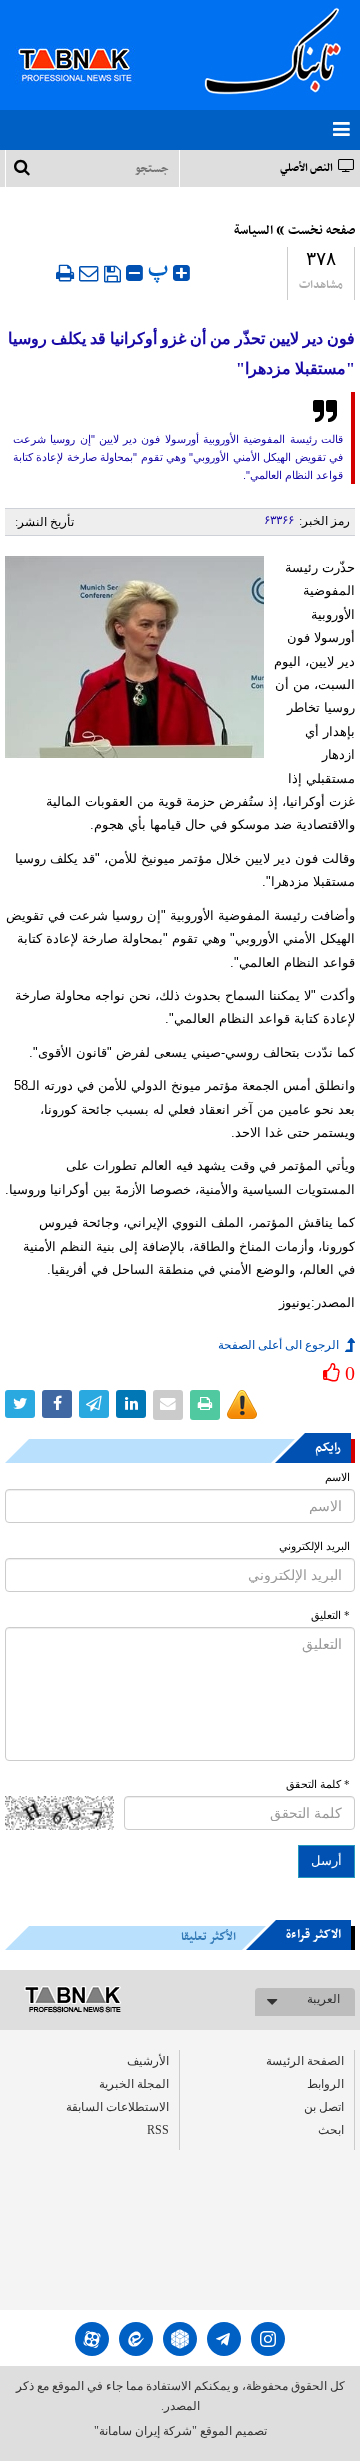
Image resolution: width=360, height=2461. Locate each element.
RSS (158, 2130)
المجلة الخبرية (134, 2084)
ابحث (331, 2130)
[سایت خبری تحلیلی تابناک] (87, 42)
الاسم (337, 1477)
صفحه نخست (321, 231)
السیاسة (253, 231)
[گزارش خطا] (242, 1405)
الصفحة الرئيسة (305, 2061)
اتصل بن (324, 2107)
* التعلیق (330, 1615)
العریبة (323, 1999)
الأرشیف (148, 2061)
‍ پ (160, 270)
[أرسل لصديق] (89, 273)
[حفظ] (112, 274)
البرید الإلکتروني (314, 1546)
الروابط (325, 2084)
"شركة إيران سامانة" (145, 2431)
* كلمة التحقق (318, 1784)
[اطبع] (65, 273)
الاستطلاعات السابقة (117, 2107)
